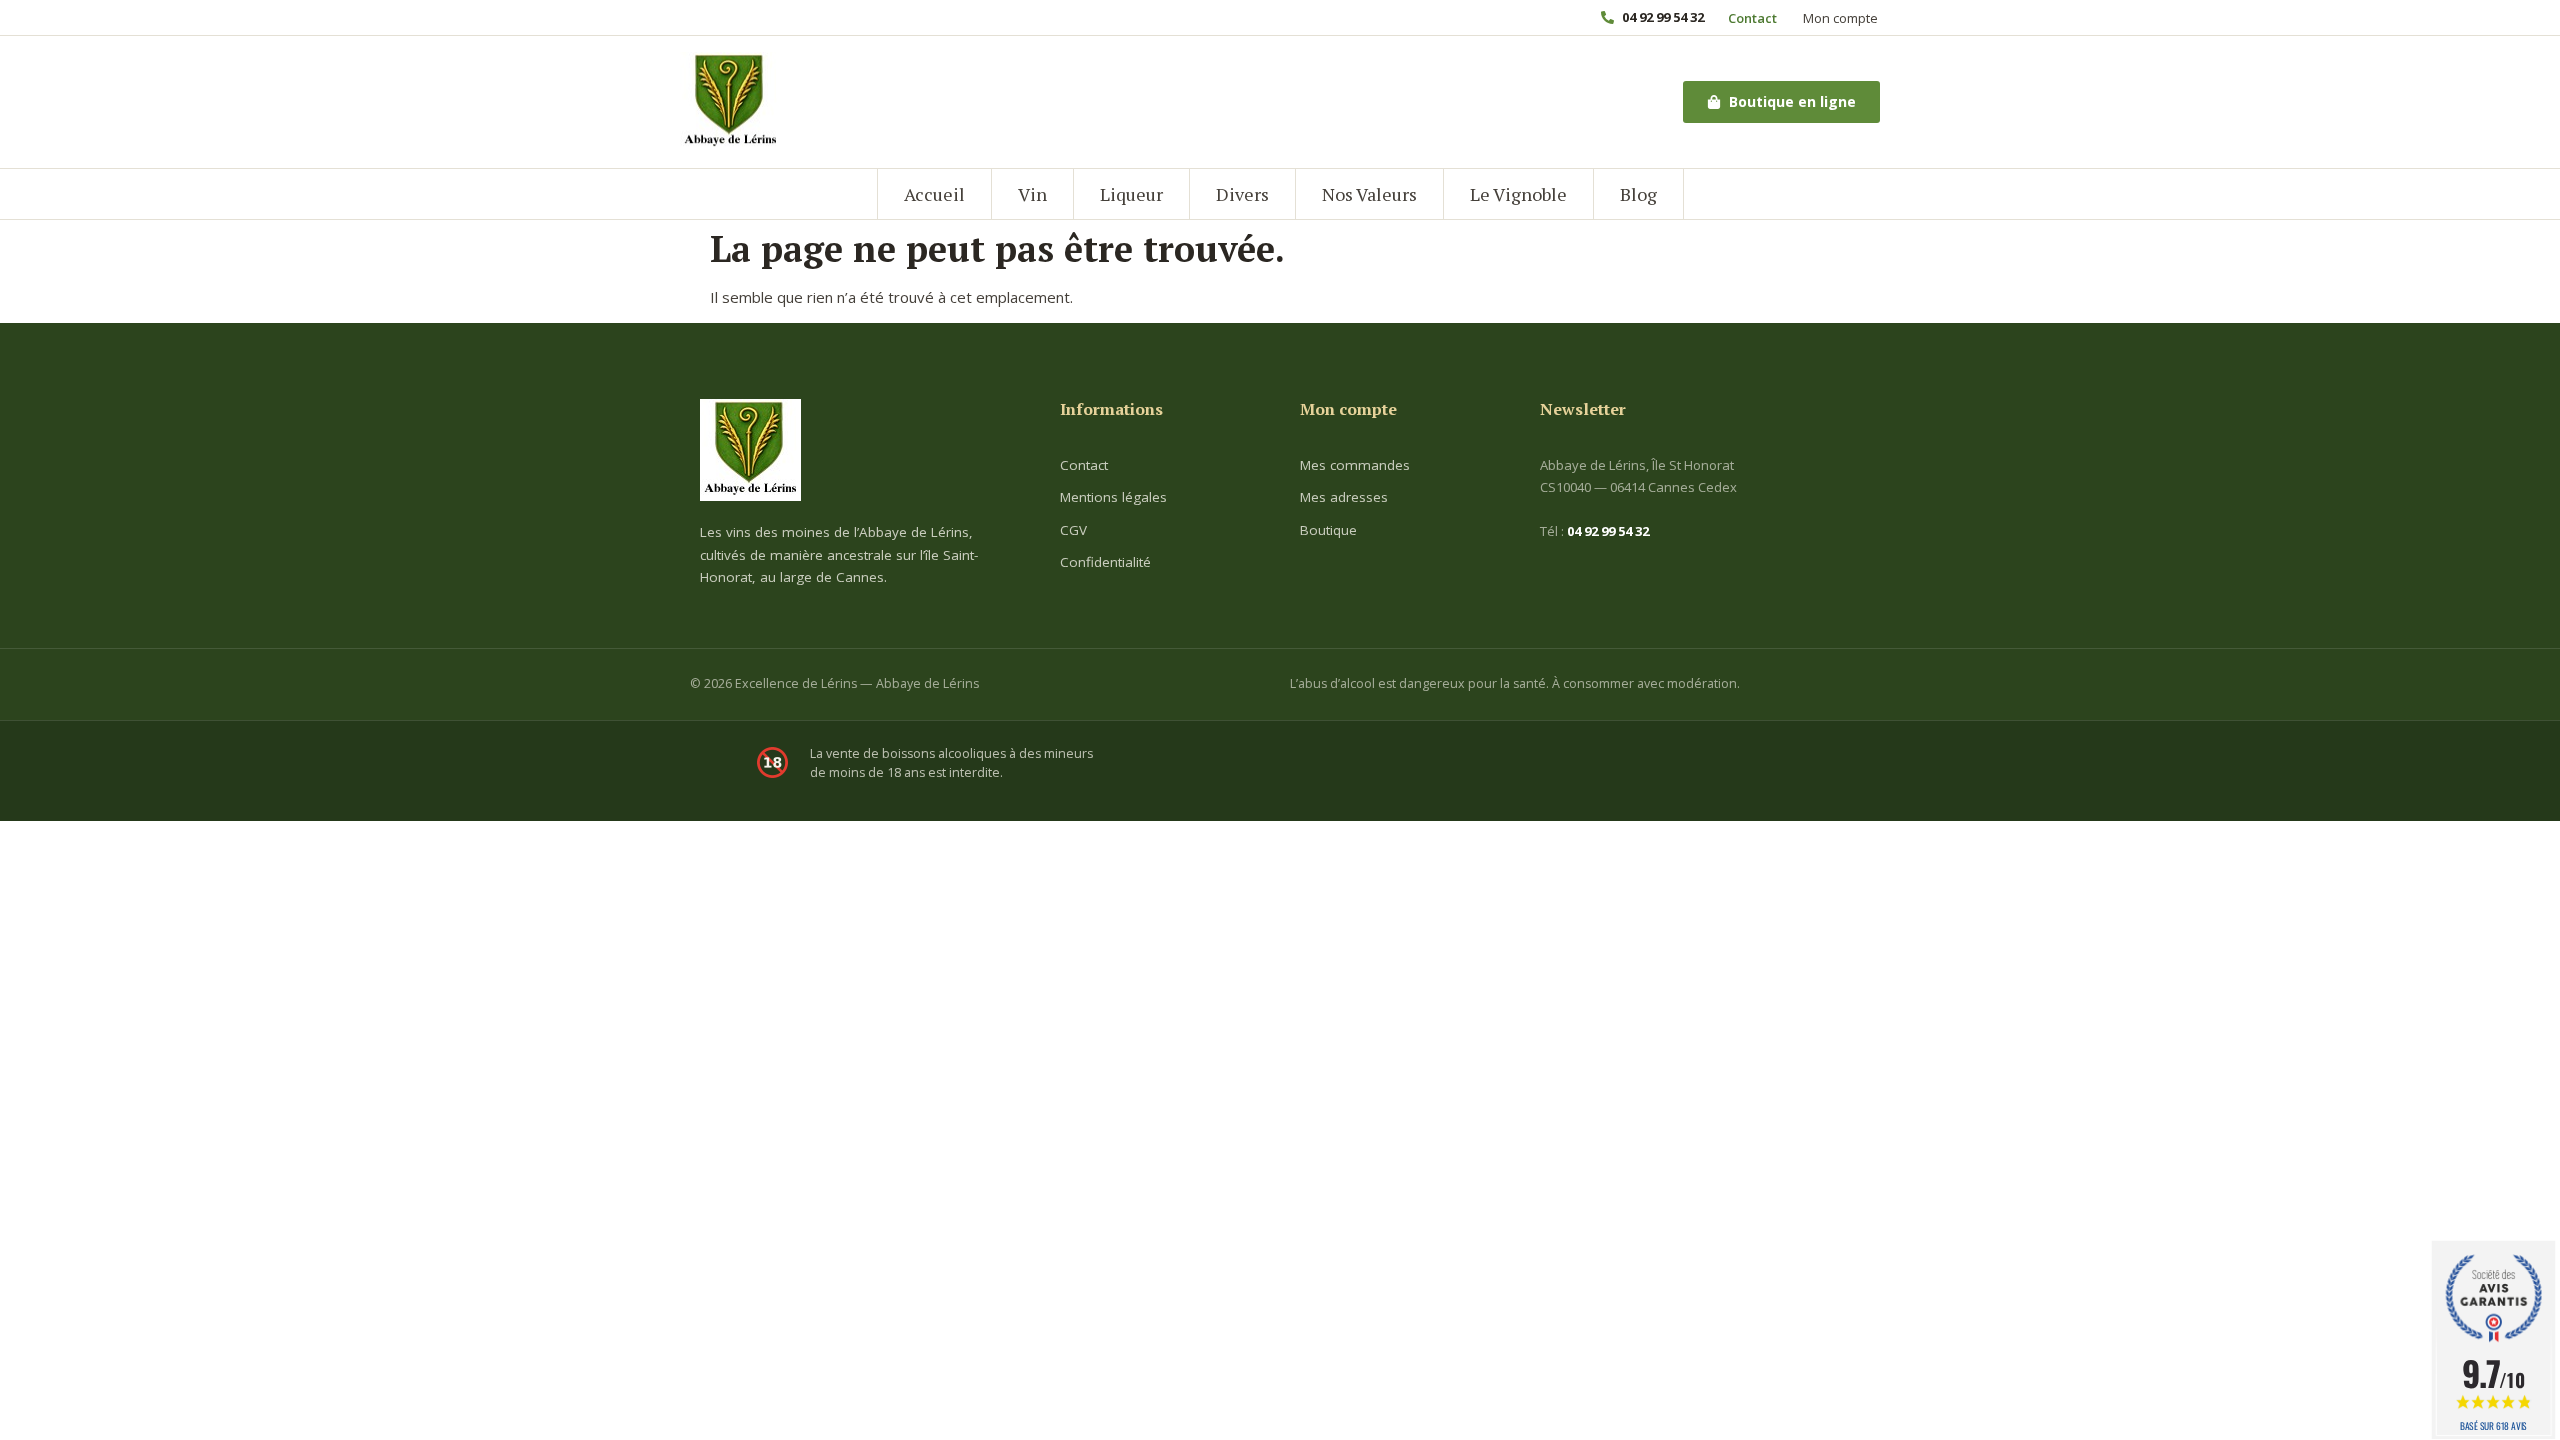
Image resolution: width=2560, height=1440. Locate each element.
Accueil (934, 194)
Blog (1638, 194)
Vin (1032, 194)
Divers (1242, 194)
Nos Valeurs (1369, 194)
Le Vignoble (1518, 194)
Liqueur (1131, 194)
